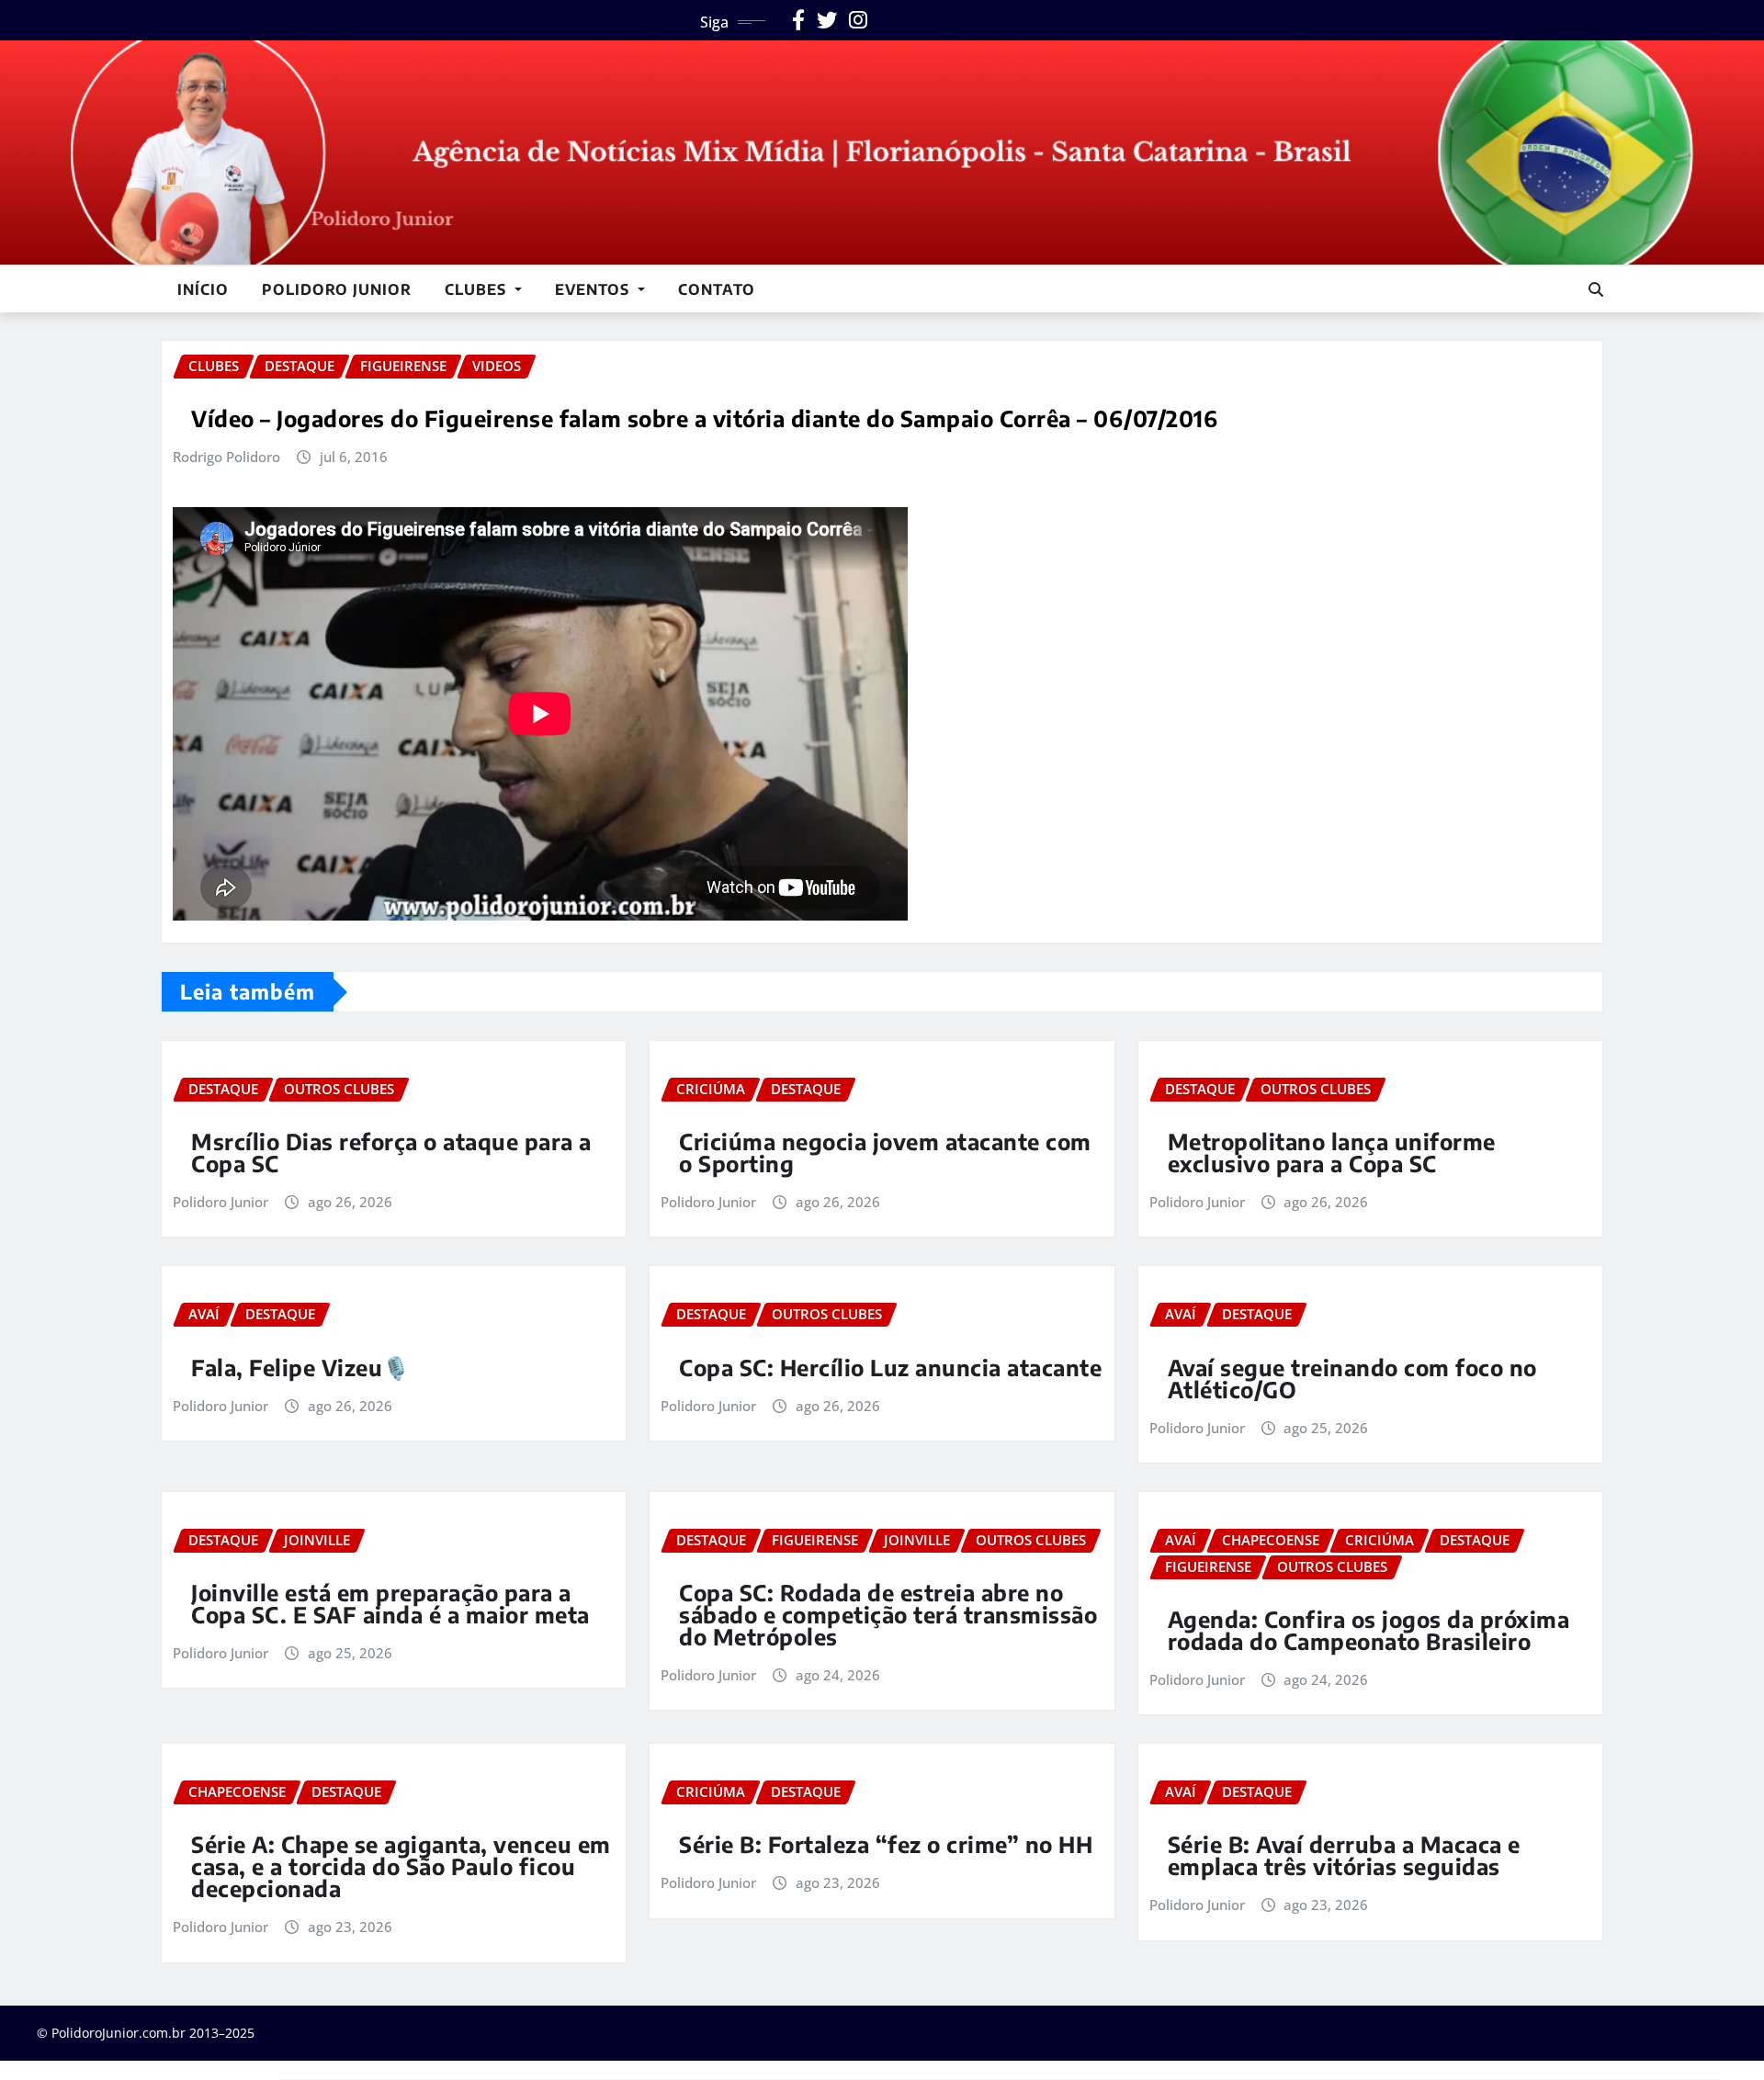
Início (203, 289)
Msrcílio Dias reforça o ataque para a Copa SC (391, 1152)
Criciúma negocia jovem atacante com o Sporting (885, 1152)
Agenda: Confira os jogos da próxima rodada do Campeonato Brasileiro (1369, 1630)
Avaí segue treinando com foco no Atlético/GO (1352, 1378)
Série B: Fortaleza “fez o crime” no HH (886, 1844)
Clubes (478, 289)
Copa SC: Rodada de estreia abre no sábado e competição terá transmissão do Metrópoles (888, 1614)
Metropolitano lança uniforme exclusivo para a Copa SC (1332, 1152)
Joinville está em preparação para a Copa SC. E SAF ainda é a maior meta (390, 1603)
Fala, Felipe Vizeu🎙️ (301, 1367)
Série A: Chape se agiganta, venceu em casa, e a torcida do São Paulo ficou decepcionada (401, 1866)
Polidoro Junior (337, 289)
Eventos (594, 289)
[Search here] (1596, 289)
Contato (717, 289)
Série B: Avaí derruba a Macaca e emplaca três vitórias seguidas (1344, 1855)
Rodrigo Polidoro (226, 457)
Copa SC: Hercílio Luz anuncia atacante (890, 1367)
